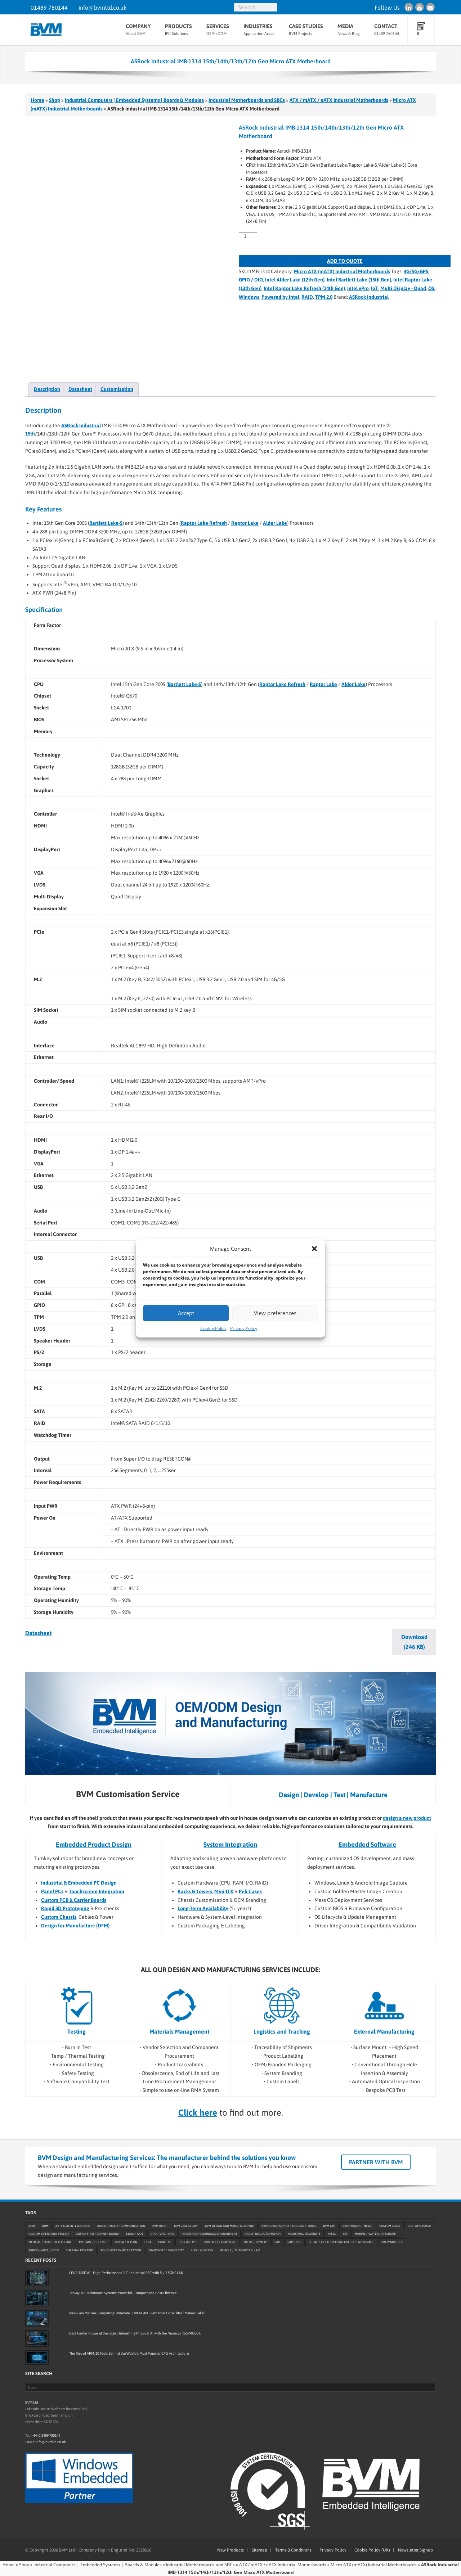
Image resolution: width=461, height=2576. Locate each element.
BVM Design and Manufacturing (230, 2226)
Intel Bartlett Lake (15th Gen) (359, 280)
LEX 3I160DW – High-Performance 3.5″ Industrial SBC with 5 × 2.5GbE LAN (126, 2273)
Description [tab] (47, 389)
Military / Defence (93, 2242)
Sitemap (259, 2550)
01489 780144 (49, 8)
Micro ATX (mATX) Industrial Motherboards (342, 271)
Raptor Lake (245, 523)
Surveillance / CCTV (44, 2251)
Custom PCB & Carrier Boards (74, 1900)
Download (414, 1642)
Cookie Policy (213, 1328)
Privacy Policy (244, 1328)
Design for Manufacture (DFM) (75, 1926)
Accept (186, 1313)
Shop (55, 100)
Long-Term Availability (203, 1908)
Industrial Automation (263, 2234)
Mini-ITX (224, 1891)
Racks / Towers (256, 2242)
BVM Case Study (186, 2226)
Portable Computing (220, 2242)
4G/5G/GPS (416, 271)
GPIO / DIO (251, 280)
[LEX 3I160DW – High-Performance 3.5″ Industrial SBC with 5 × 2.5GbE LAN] (37, 2278)
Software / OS (392, 2242)
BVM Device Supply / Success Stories (289, 2226)
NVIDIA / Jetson (126, 2242)
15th (30, 434)
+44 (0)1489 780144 (46, 2435)
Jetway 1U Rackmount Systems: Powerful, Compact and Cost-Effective (123, 2293)
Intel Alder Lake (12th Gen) (295, 280)
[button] (314, 1249)
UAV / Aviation (202, 2251)
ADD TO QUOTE (345, 261)
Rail (277, 2242)
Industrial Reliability (304, 2234)
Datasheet (38, 1633)
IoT (375, 288)
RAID (307, 297)
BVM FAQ (329, 2226)
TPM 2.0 (324, 297)
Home (37, 100)
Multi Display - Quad (403, 288)
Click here (198, 2113)
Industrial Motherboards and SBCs (247, 100)
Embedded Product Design (94, 1844)
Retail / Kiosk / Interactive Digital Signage (341, 2242)
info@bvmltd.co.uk (102, 8)
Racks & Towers (195, 1891)
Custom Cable (390, 2226)
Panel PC (165, 2242)
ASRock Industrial (369, 297)
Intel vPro (358, 288)
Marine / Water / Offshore (375, 2234)
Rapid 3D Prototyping (65, 1908)
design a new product (407, 1818)
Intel (332, 2234)
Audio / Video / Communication (121, 2226)
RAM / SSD (294, 2242)
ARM (45, 2226)
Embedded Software (367, 1844)
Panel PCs (52, 1891)
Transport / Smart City (166, 2251)
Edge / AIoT (135, 2234)
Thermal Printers (80, 2251)
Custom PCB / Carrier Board (97, 2234)
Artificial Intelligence (73, 2226)
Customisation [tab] (117, 389)
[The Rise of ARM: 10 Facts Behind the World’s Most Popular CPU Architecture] (37, 2358)
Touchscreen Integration (97, 1891)
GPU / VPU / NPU (162, 2234)
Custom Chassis (59, 1917)
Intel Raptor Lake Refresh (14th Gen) (304, 288)
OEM (148, 2242)
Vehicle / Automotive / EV (240, 2251)
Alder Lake (275, 523)
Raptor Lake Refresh (204, 523)
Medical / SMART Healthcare (50, 2242)
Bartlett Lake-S (106, 523)
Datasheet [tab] (80, 389)
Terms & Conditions (293, 2550)
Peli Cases (250, 1891)
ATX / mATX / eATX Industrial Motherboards (339, 100)
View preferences (275, 1313)
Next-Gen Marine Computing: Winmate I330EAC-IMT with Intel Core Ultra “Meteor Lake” (137, 2313)
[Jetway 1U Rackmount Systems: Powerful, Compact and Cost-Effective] (37, 2298)
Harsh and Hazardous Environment (209, 2234)
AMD (32, 2226)
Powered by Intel (280, 297)
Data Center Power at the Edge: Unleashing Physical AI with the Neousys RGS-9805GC (135, 2333)
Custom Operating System (49, 2234)
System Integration (230, 1844)
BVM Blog (160, 2226)
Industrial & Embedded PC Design (79, 1883)
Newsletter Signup (415, 2550)
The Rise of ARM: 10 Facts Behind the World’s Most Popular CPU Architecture (129, 2353)
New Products (230, 2550)
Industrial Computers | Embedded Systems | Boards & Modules (134, 100)
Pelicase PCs (188, 2242)
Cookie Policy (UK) (372, 2550)
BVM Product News (357, 2226)
